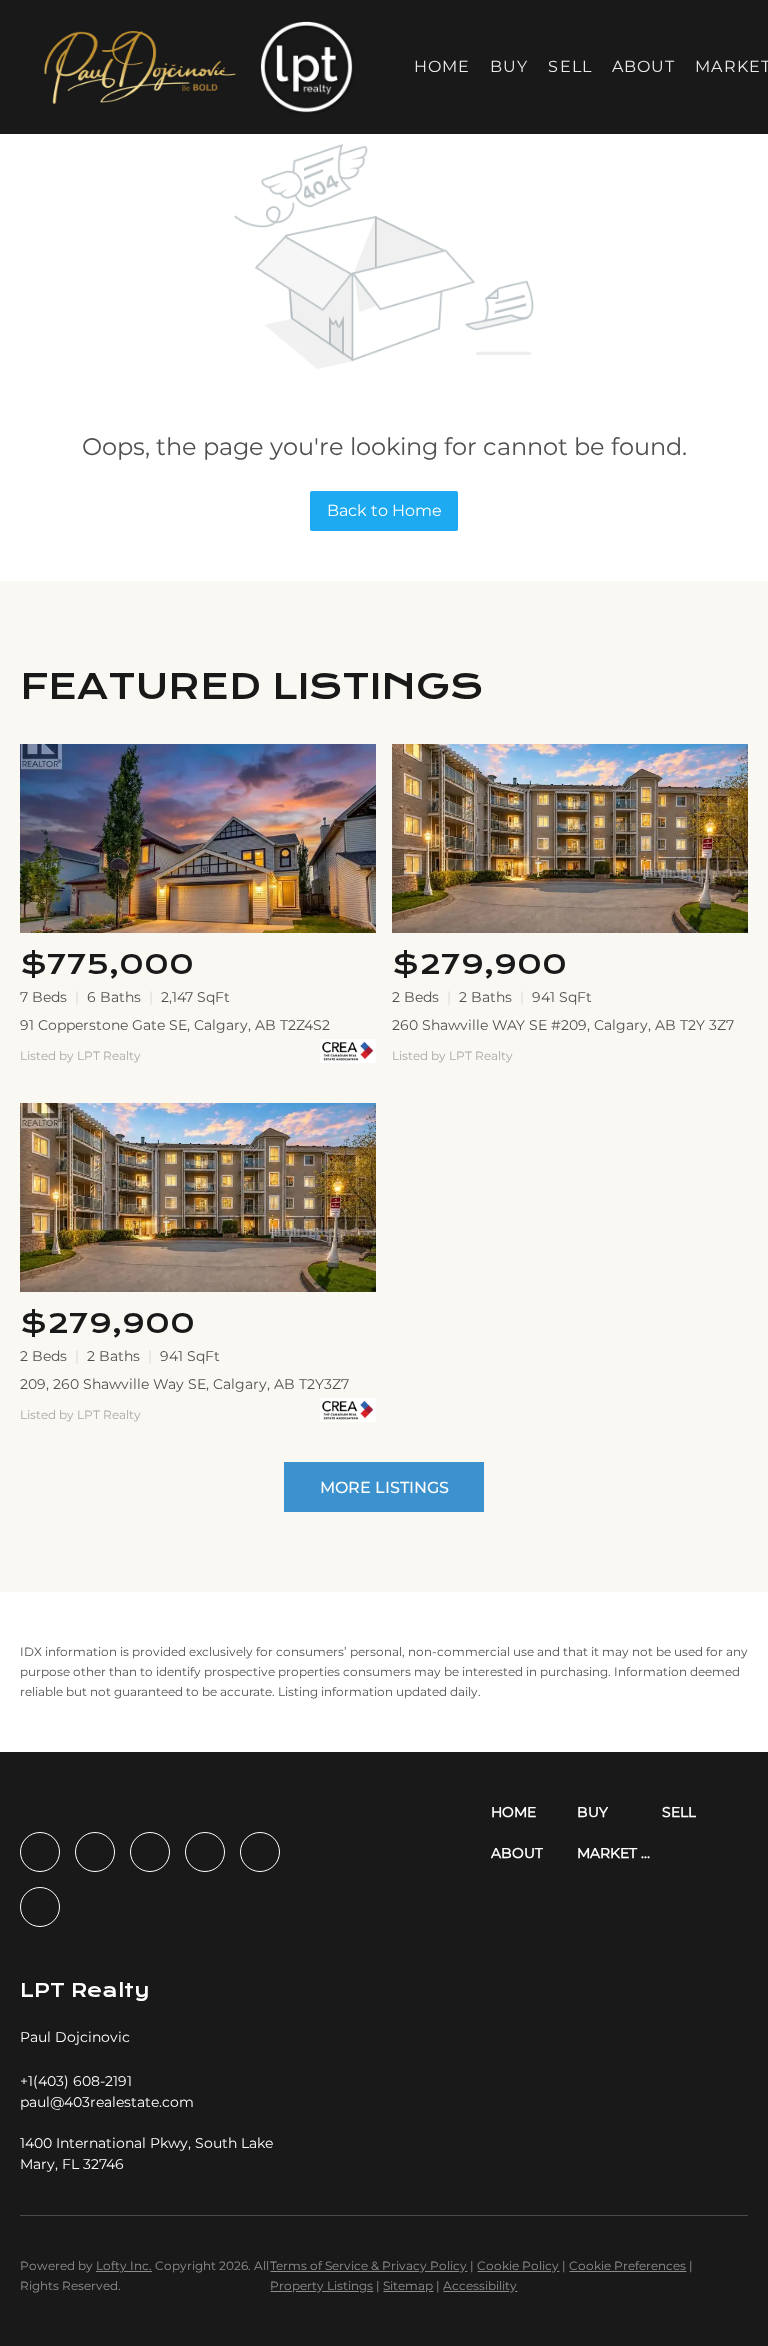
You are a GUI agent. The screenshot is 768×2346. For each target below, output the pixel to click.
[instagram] (205, 1852)
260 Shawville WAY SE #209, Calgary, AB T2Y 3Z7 (563, 1025)
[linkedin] (95, 1852)
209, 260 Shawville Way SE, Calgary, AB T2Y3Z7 (184, 1384)
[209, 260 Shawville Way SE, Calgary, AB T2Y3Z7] (198, 1197)
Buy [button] (509, 66)
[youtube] (260, 1852)
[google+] (40, 1907)
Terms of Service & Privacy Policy (368, 2265)
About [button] (644, 66)
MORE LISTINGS (384, 1487)
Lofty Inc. (124, 2265)
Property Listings (321, 2285)
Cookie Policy (518, 2265)
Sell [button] (569, 66)
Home (442, 66)
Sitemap (408, 2285)
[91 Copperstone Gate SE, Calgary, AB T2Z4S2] (198, 838)
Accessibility (480, 2285)
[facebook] (40, 1852)
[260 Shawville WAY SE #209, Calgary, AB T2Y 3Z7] (570, 838)
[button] (138, 67)
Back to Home (384, 510)
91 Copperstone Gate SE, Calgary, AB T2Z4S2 (175, 1025)
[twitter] (150, 1852)
